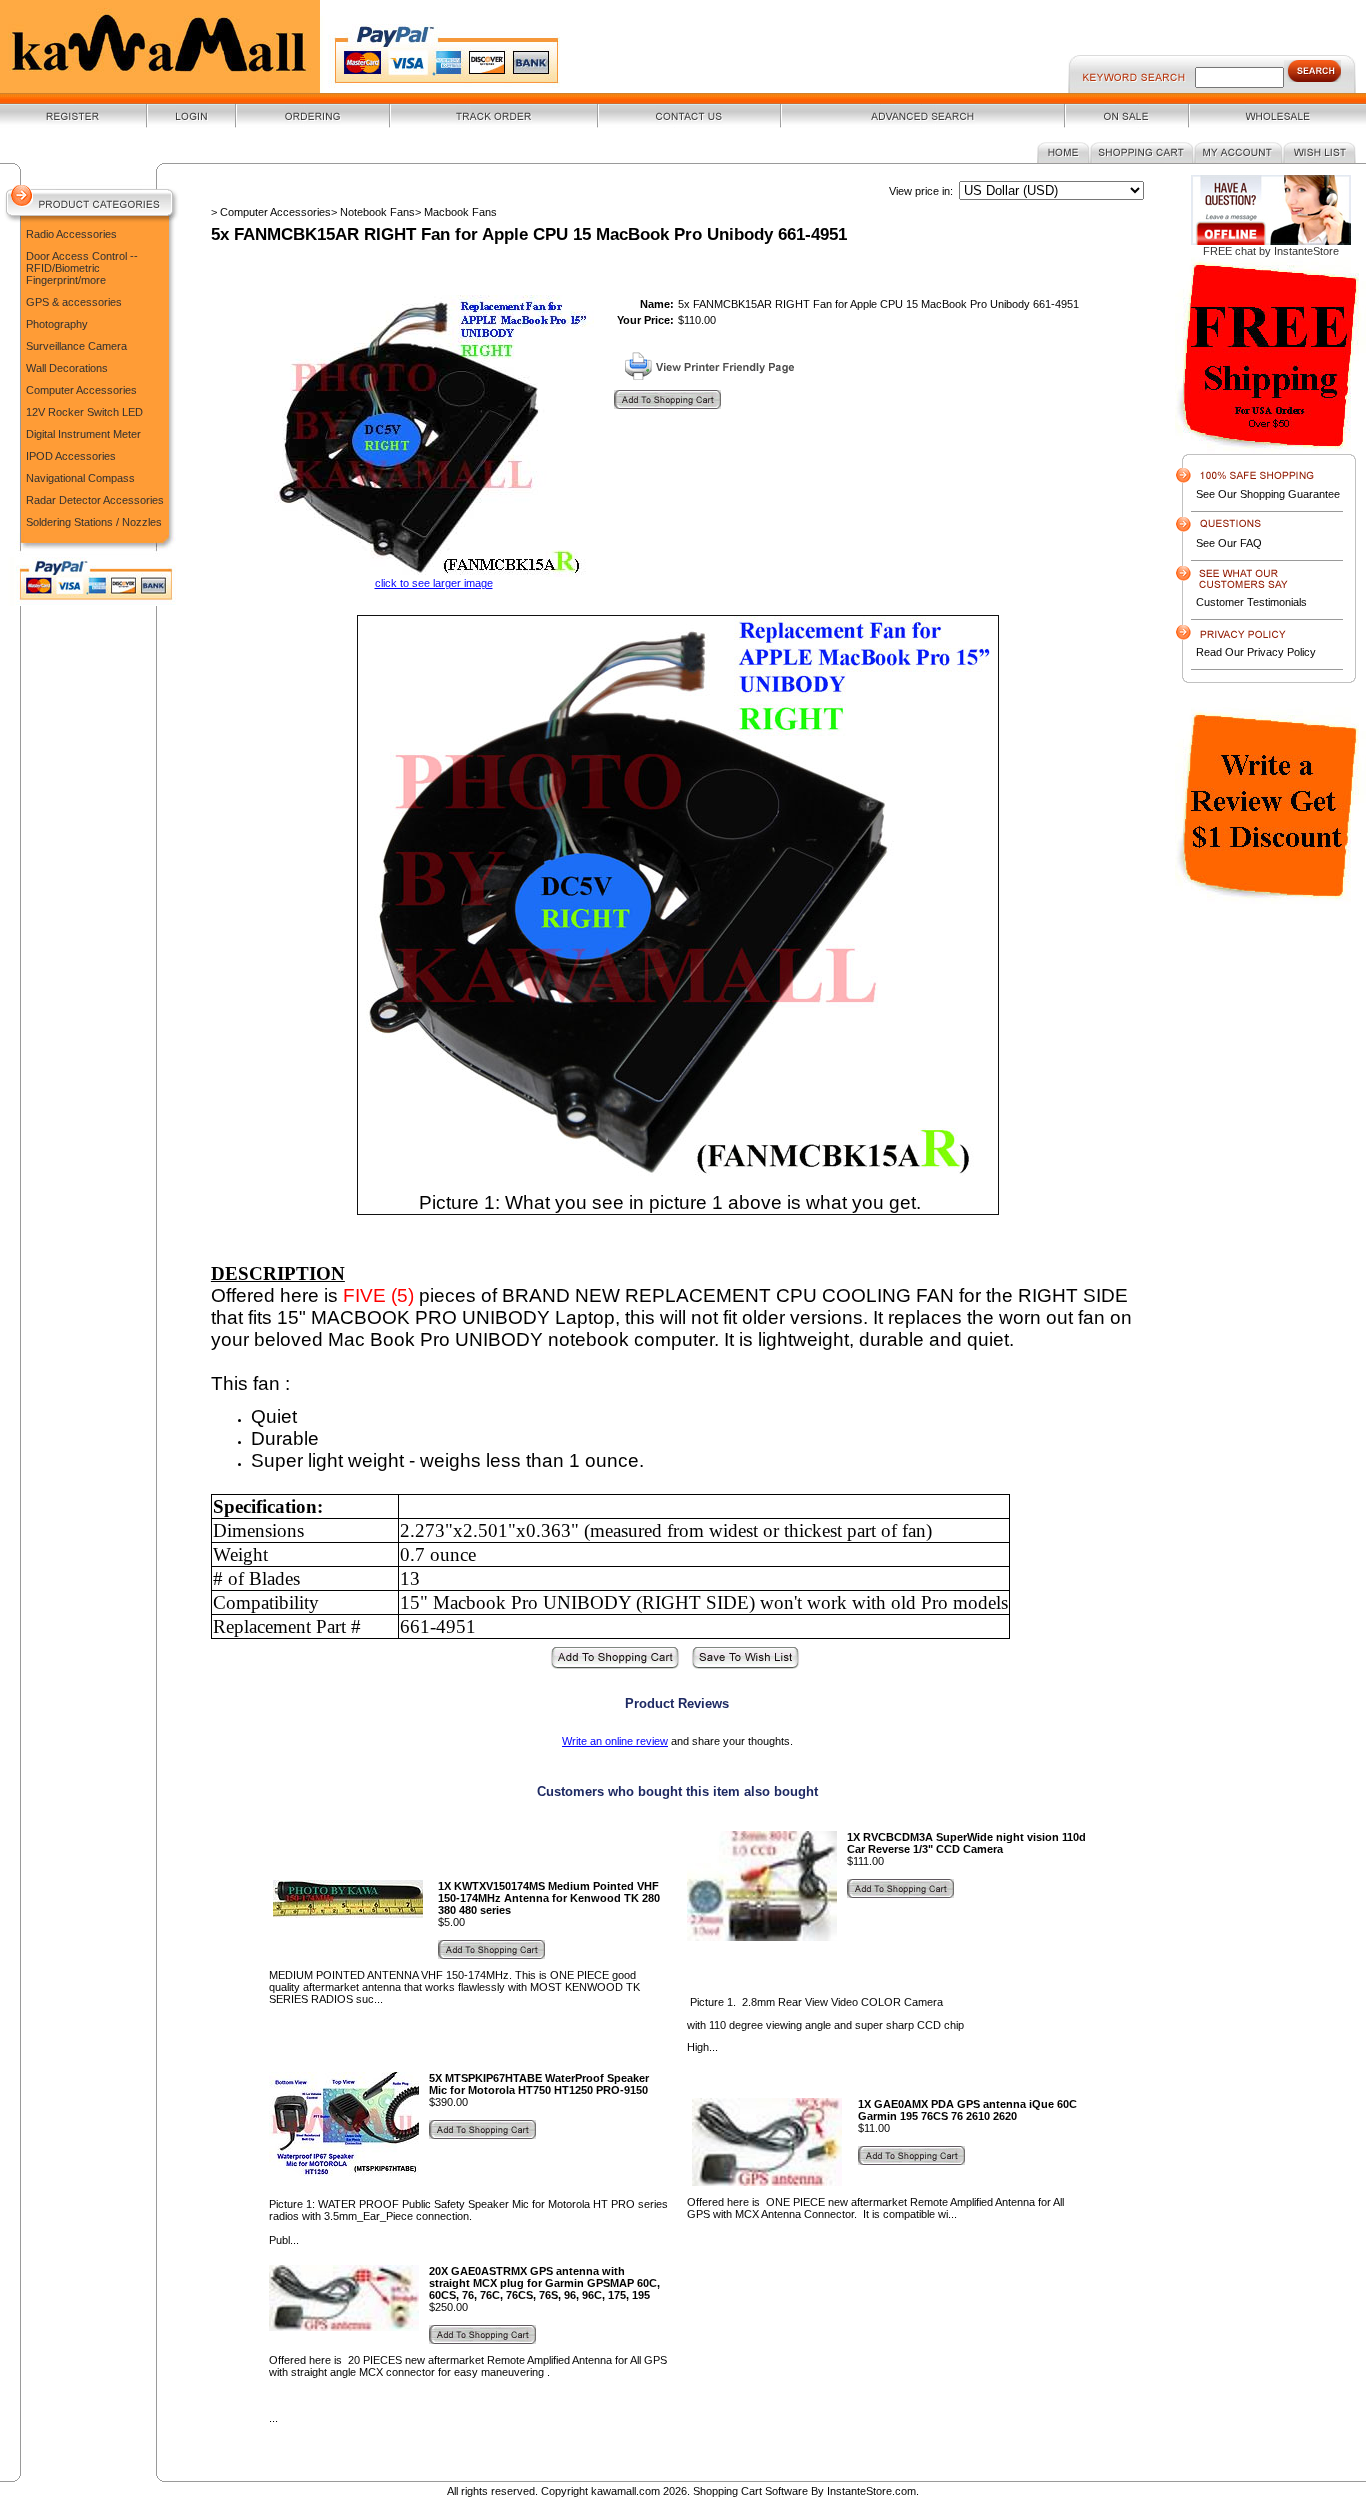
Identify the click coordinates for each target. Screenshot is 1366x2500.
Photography (57, 324)
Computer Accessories (81, 390)
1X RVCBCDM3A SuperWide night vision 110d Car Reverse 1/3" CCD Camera (966, 1843)
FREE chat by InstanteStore (1271, 251)
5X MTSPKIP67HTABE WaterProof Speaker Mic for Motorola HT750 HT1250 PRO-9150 (539, 2084)
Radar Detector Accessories (95, 500)
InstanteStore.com (871, 2491)
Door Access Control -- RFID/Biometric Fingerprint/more (82, 268)
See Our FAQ (1229, 543)
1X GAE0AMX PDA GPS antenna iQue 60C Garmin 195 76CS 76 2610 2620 (967, 2110)
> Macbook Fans (456, 212)
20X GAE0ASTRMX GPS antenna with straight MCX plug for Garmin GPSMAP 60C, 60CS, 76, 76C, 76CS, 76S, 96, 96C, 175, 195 (544, 2283)
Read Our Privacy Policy (1256, 652)
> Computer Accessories (271, 212)
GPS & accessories (74, 302)
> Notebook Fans (373, 212)
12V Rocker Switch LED (84, 412)
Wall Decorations (67, 368)
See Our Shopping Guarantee (1268, 494)
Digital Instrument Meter (83, 434)
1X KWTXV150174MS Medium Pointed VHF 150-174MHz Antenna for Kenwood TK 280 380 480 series (549, 1898)
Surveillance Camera (76, 346)
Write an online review (615, 1741)
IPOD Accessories (71, 456)
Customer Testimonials (1251, 602)
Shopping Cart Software (750, 2491)
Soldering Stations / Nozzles (94, 522)
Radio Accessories (71, 234)
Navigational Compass (80, 478)
